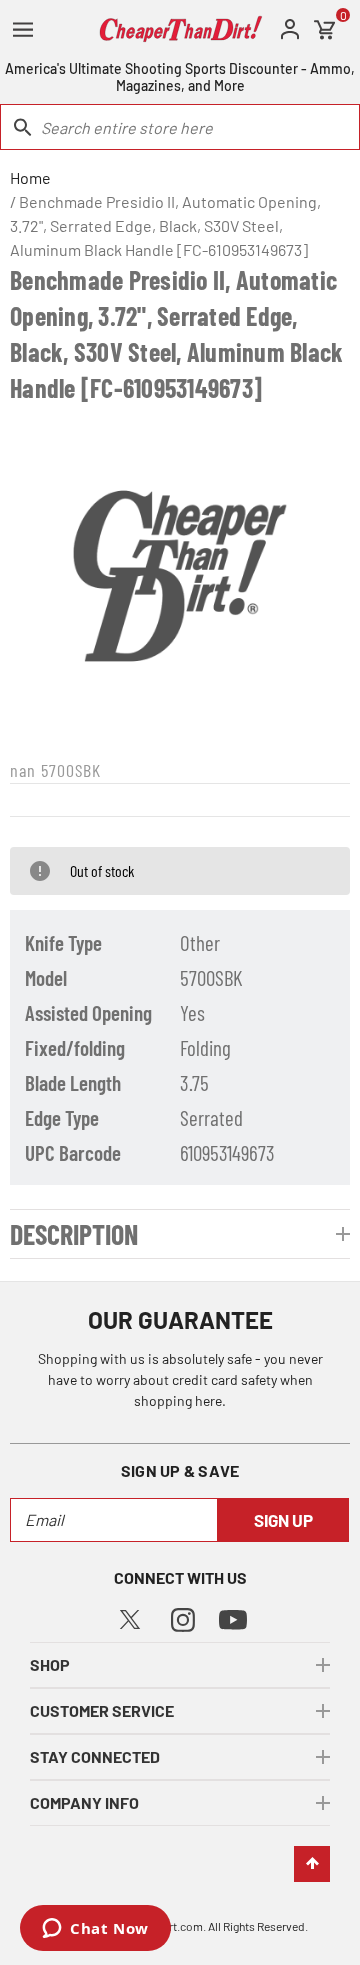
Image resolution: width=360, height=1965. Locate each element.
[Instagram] (183, 1617)
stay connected (95, 1756)
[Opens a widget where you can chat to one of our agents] (95, 1930)
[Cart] (325, 30)
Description (74, 1234)
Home (30, 177)
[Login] (290, 29)
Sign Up (283, 1520)
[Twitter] (130, 1616)
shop (50, 1664)
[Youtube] (233, 1618)
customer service (102, 1710)
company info (84, 1802)
